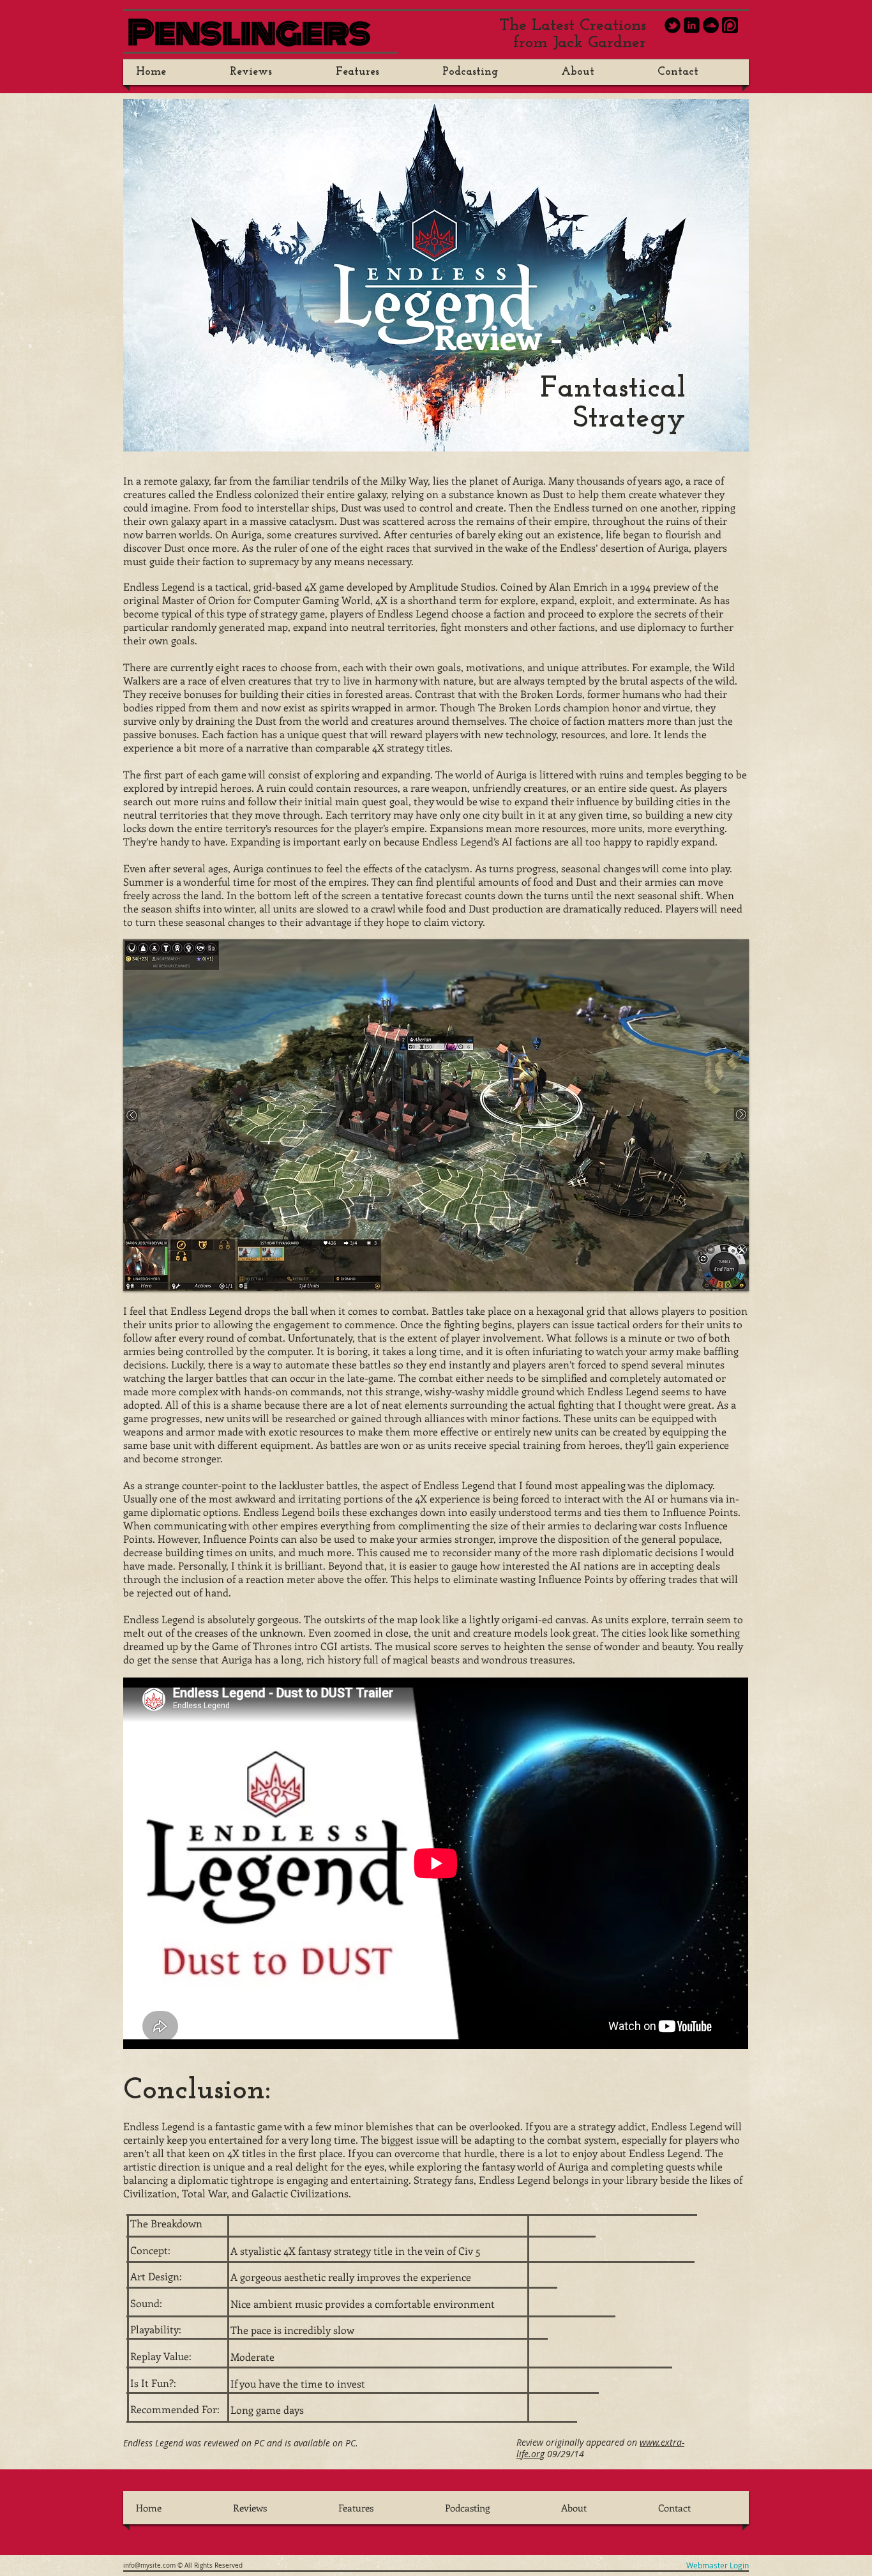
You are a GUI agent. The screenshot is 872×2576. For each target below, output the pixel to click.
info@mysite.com (149, 2565)
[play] (730, 1272)
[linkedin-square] (692, 25)
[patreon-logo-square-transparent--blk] (730, 25)
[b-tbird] (673, 25)
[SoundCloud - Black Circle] (711, 25)
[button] (436, 1115)
